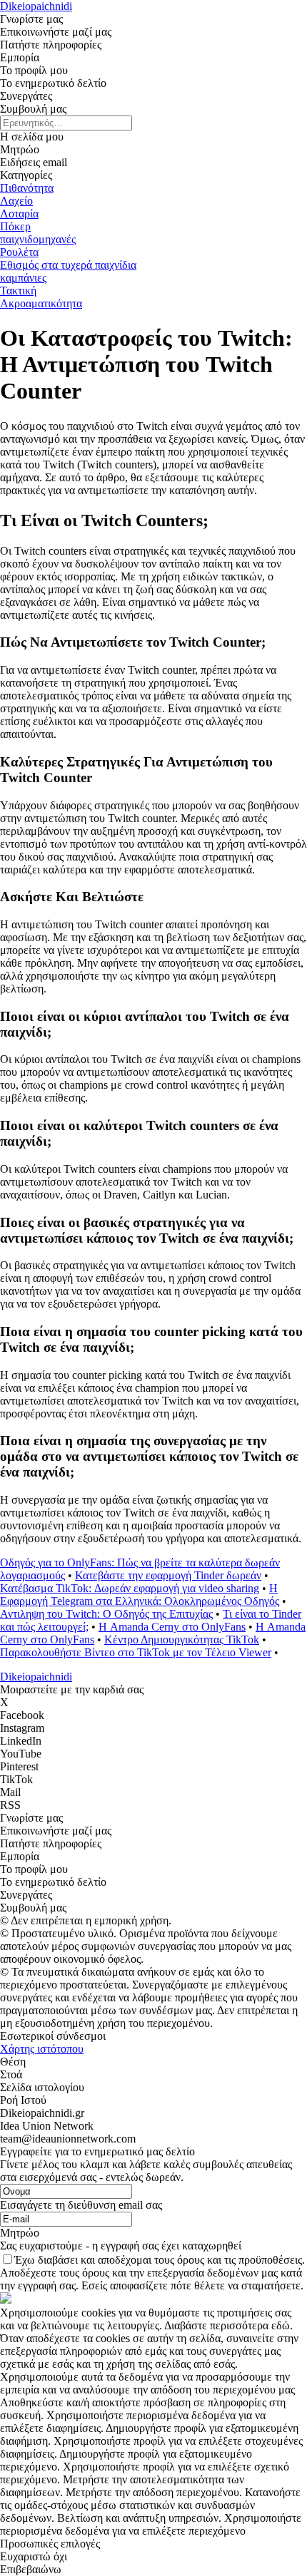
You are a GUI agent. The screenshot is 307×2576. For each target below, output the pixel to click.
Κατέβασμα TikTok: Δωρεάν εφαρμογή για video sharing (130, 1588)
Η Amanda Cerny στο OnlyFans (172, 1627)
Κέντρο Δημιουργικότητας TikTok (182, 1639)
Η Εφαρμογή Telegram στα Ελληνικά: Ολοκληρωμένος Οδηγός (140, 1595)
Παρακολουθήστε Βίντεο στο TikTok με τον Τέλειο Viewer (136, 1652)
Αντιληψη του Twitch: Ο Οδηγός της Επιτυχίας (106, 1614)
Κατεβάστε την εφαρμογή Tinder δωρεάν (168, 1575)
